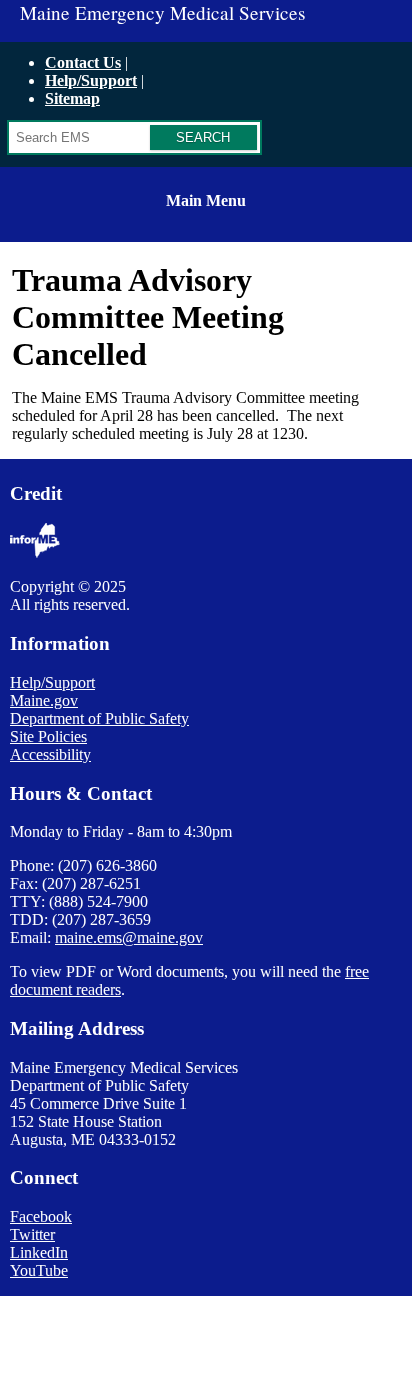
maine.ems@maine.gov (129, 937)
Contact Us (83, 62)
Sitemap (72, 98)
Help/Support (91, 80)
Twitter (32, 1234)
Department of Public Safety (99, 718)
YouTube (39, 1270)
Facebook (41, 1216)
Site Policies (48, 736)
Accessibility (50, 754)
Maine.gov (44, 700)
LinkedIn (39, 1252)
